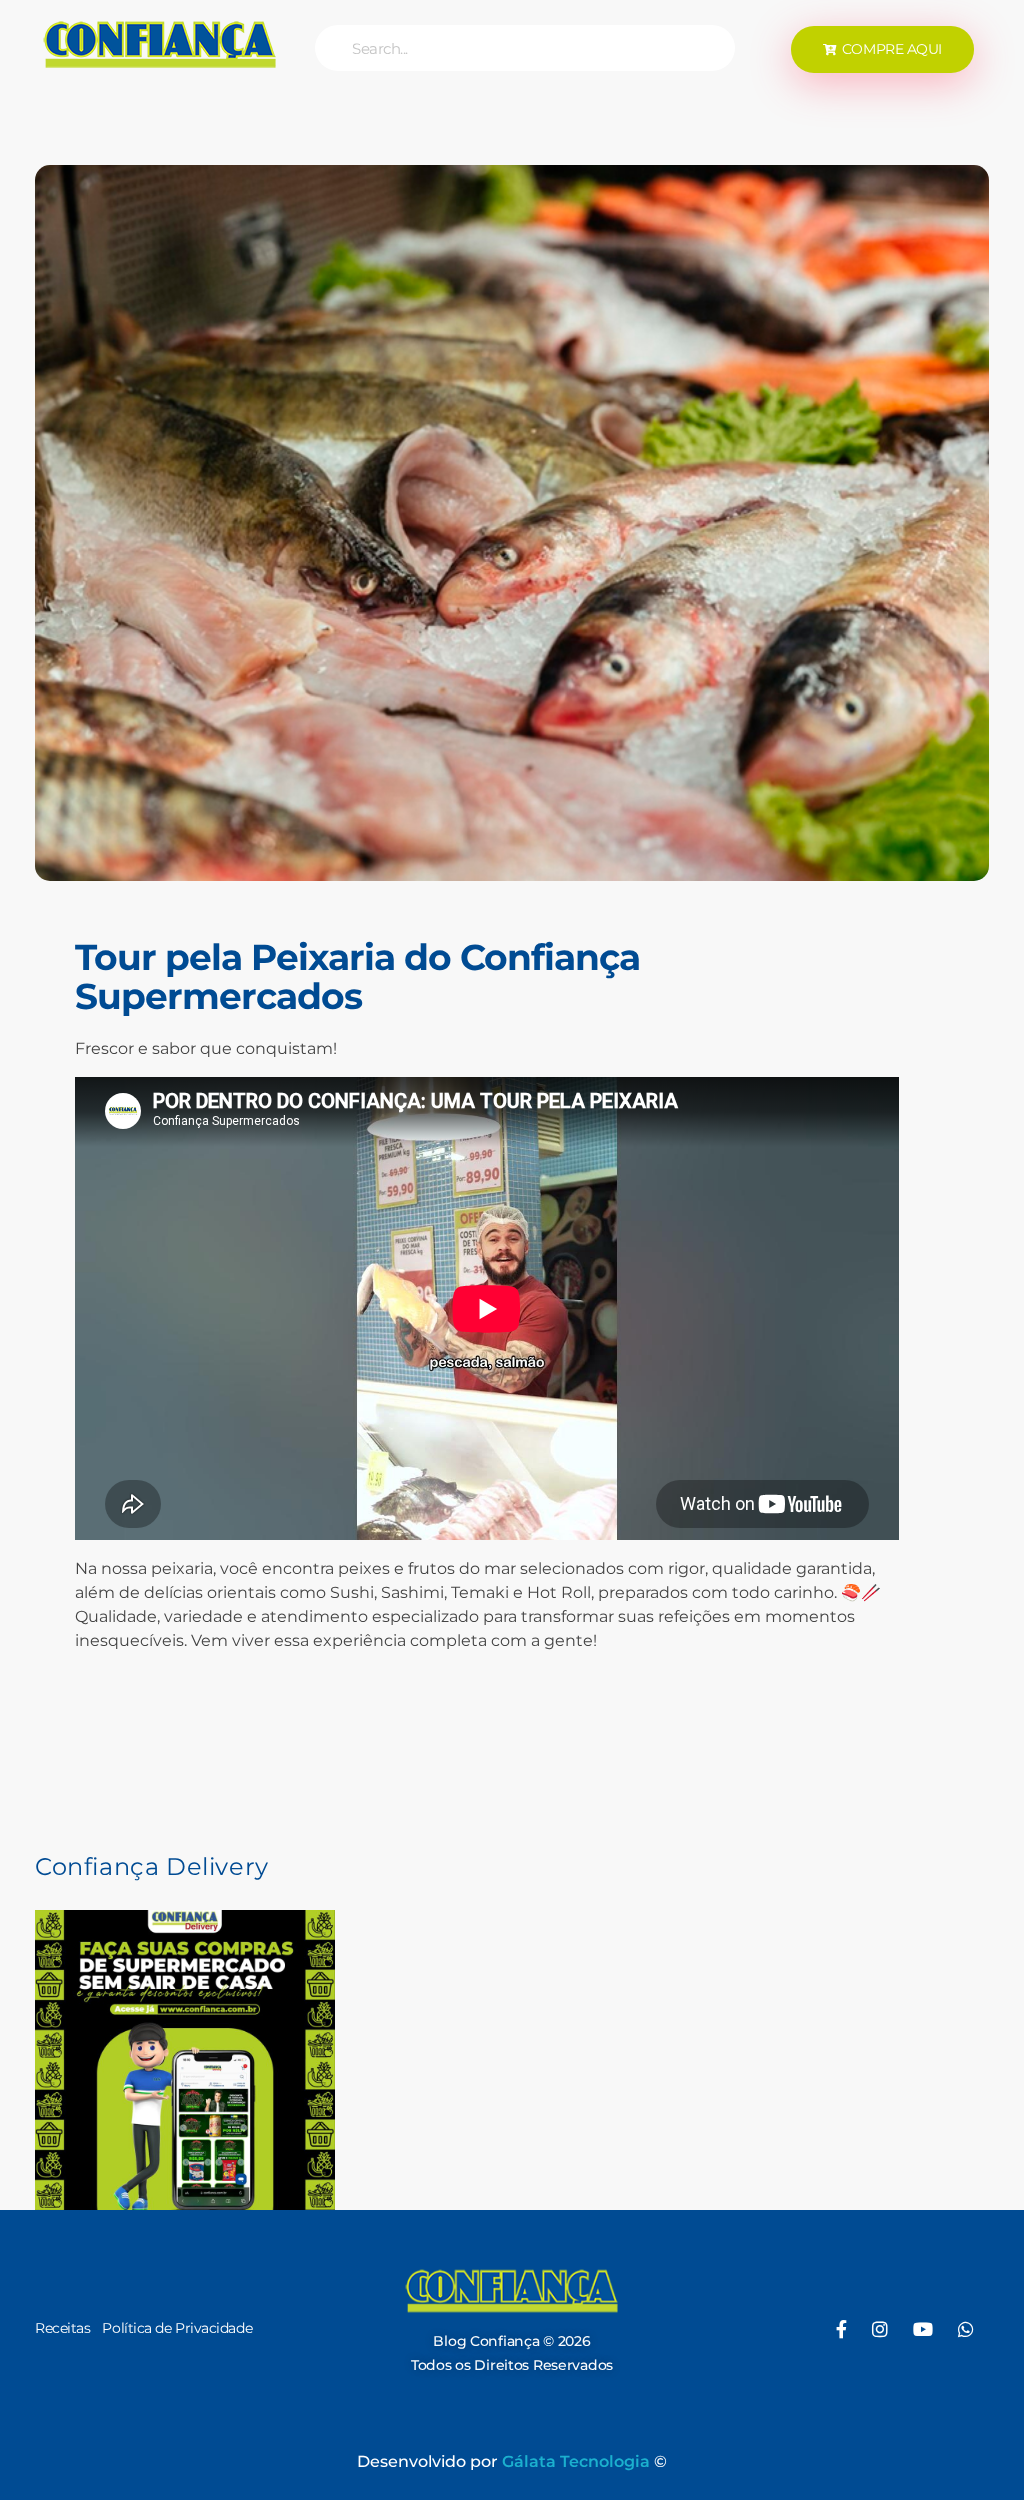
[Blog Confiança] (160, 44)
